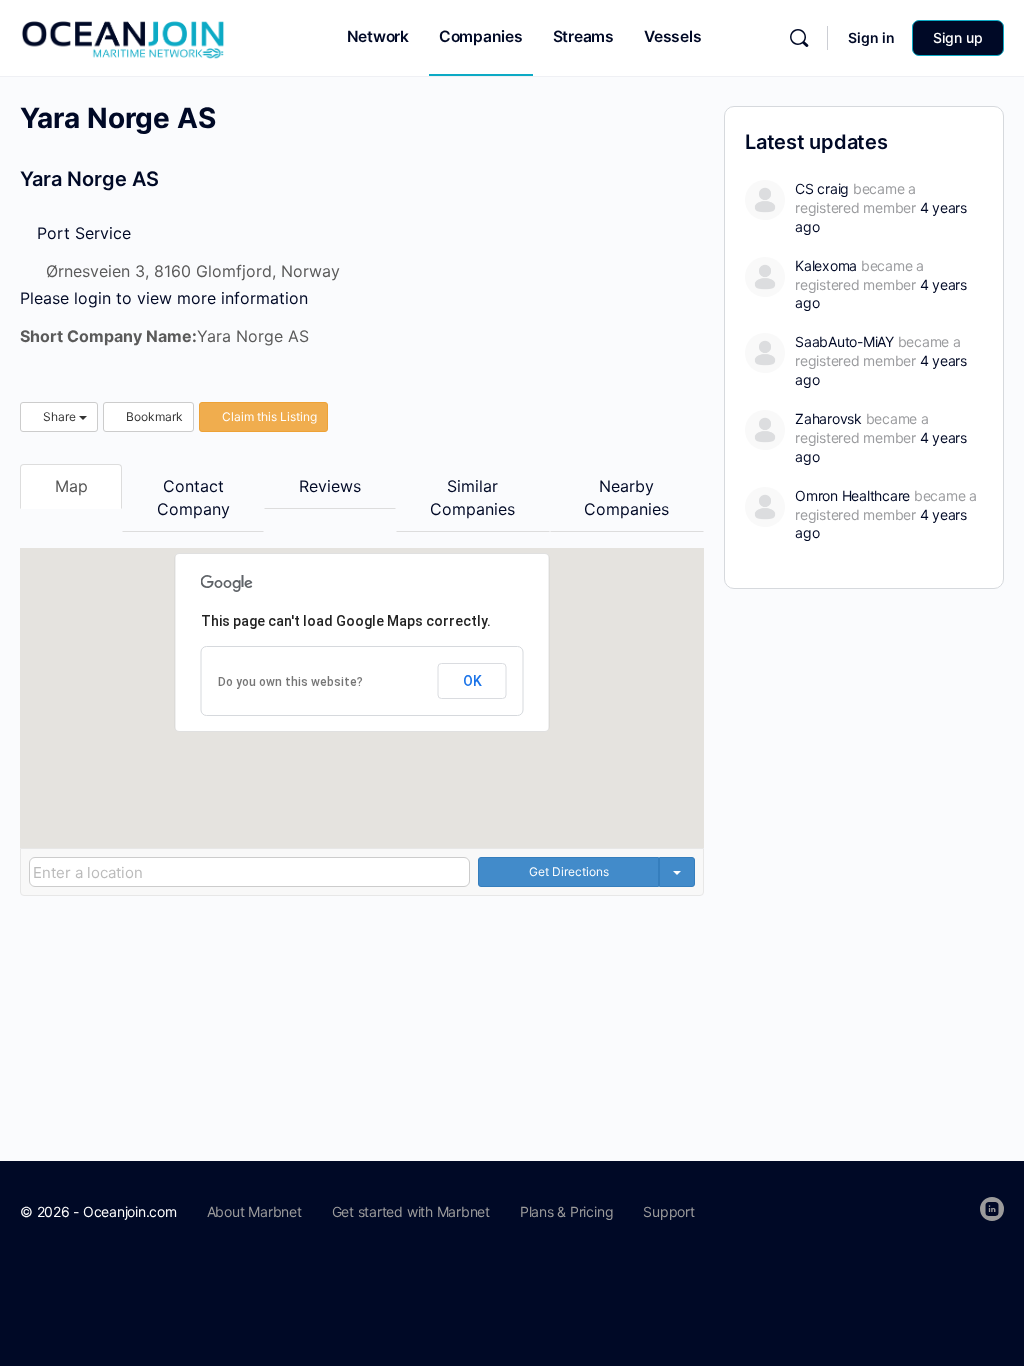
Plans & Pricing (566, 1211)
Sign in (871, 37)
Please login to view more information (164, 298)
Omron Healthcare (852, 495)
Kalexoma (826, 265)
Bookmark (153, 416)
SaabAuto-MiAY (844, 341)
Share (59, 416)
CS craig (822, 188)
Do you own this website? (290, 682)
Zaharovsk (828, 418)
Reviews (330, 486)
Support (668, 1211)
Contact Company (193, 497)
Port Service (81, 233)
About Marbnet (254, 1211)
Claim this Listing (268, 416)
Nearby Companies (626, 497)
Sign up (958, 37)
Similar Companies (472, 497)
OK (472, 681)
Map (71, 486)
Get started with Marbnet (411, 1211)
